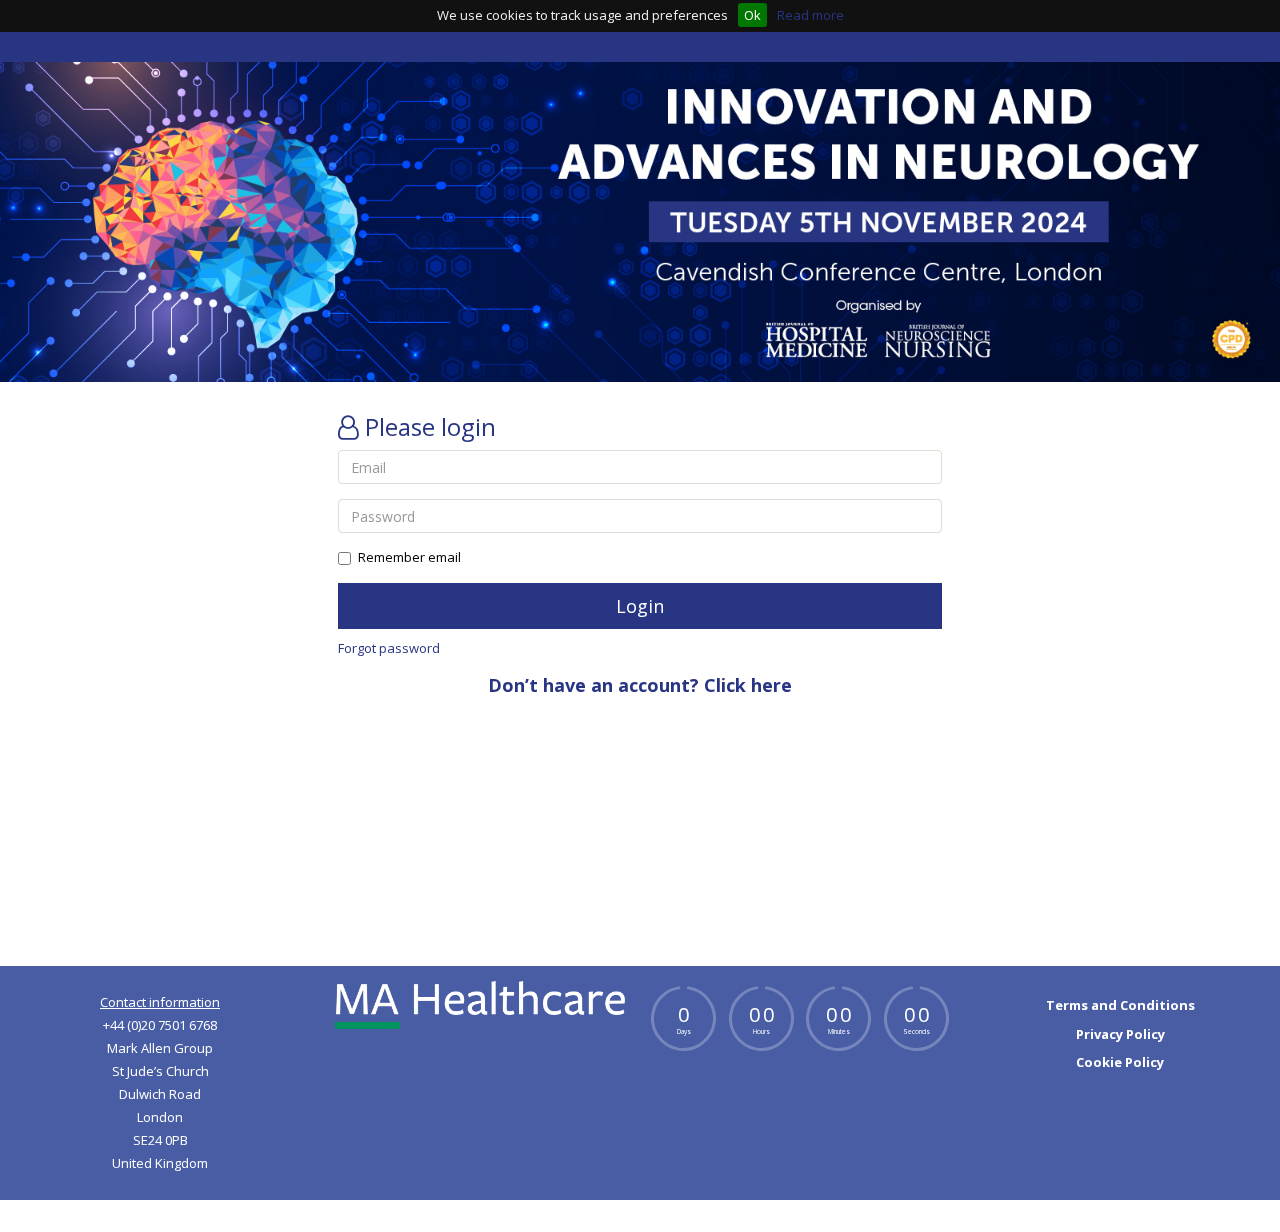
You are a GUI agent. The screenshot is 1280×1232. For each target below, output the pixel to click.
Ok (752, 15)
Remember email (409, 557)
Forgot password (389, 648)
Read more (810, 15)
